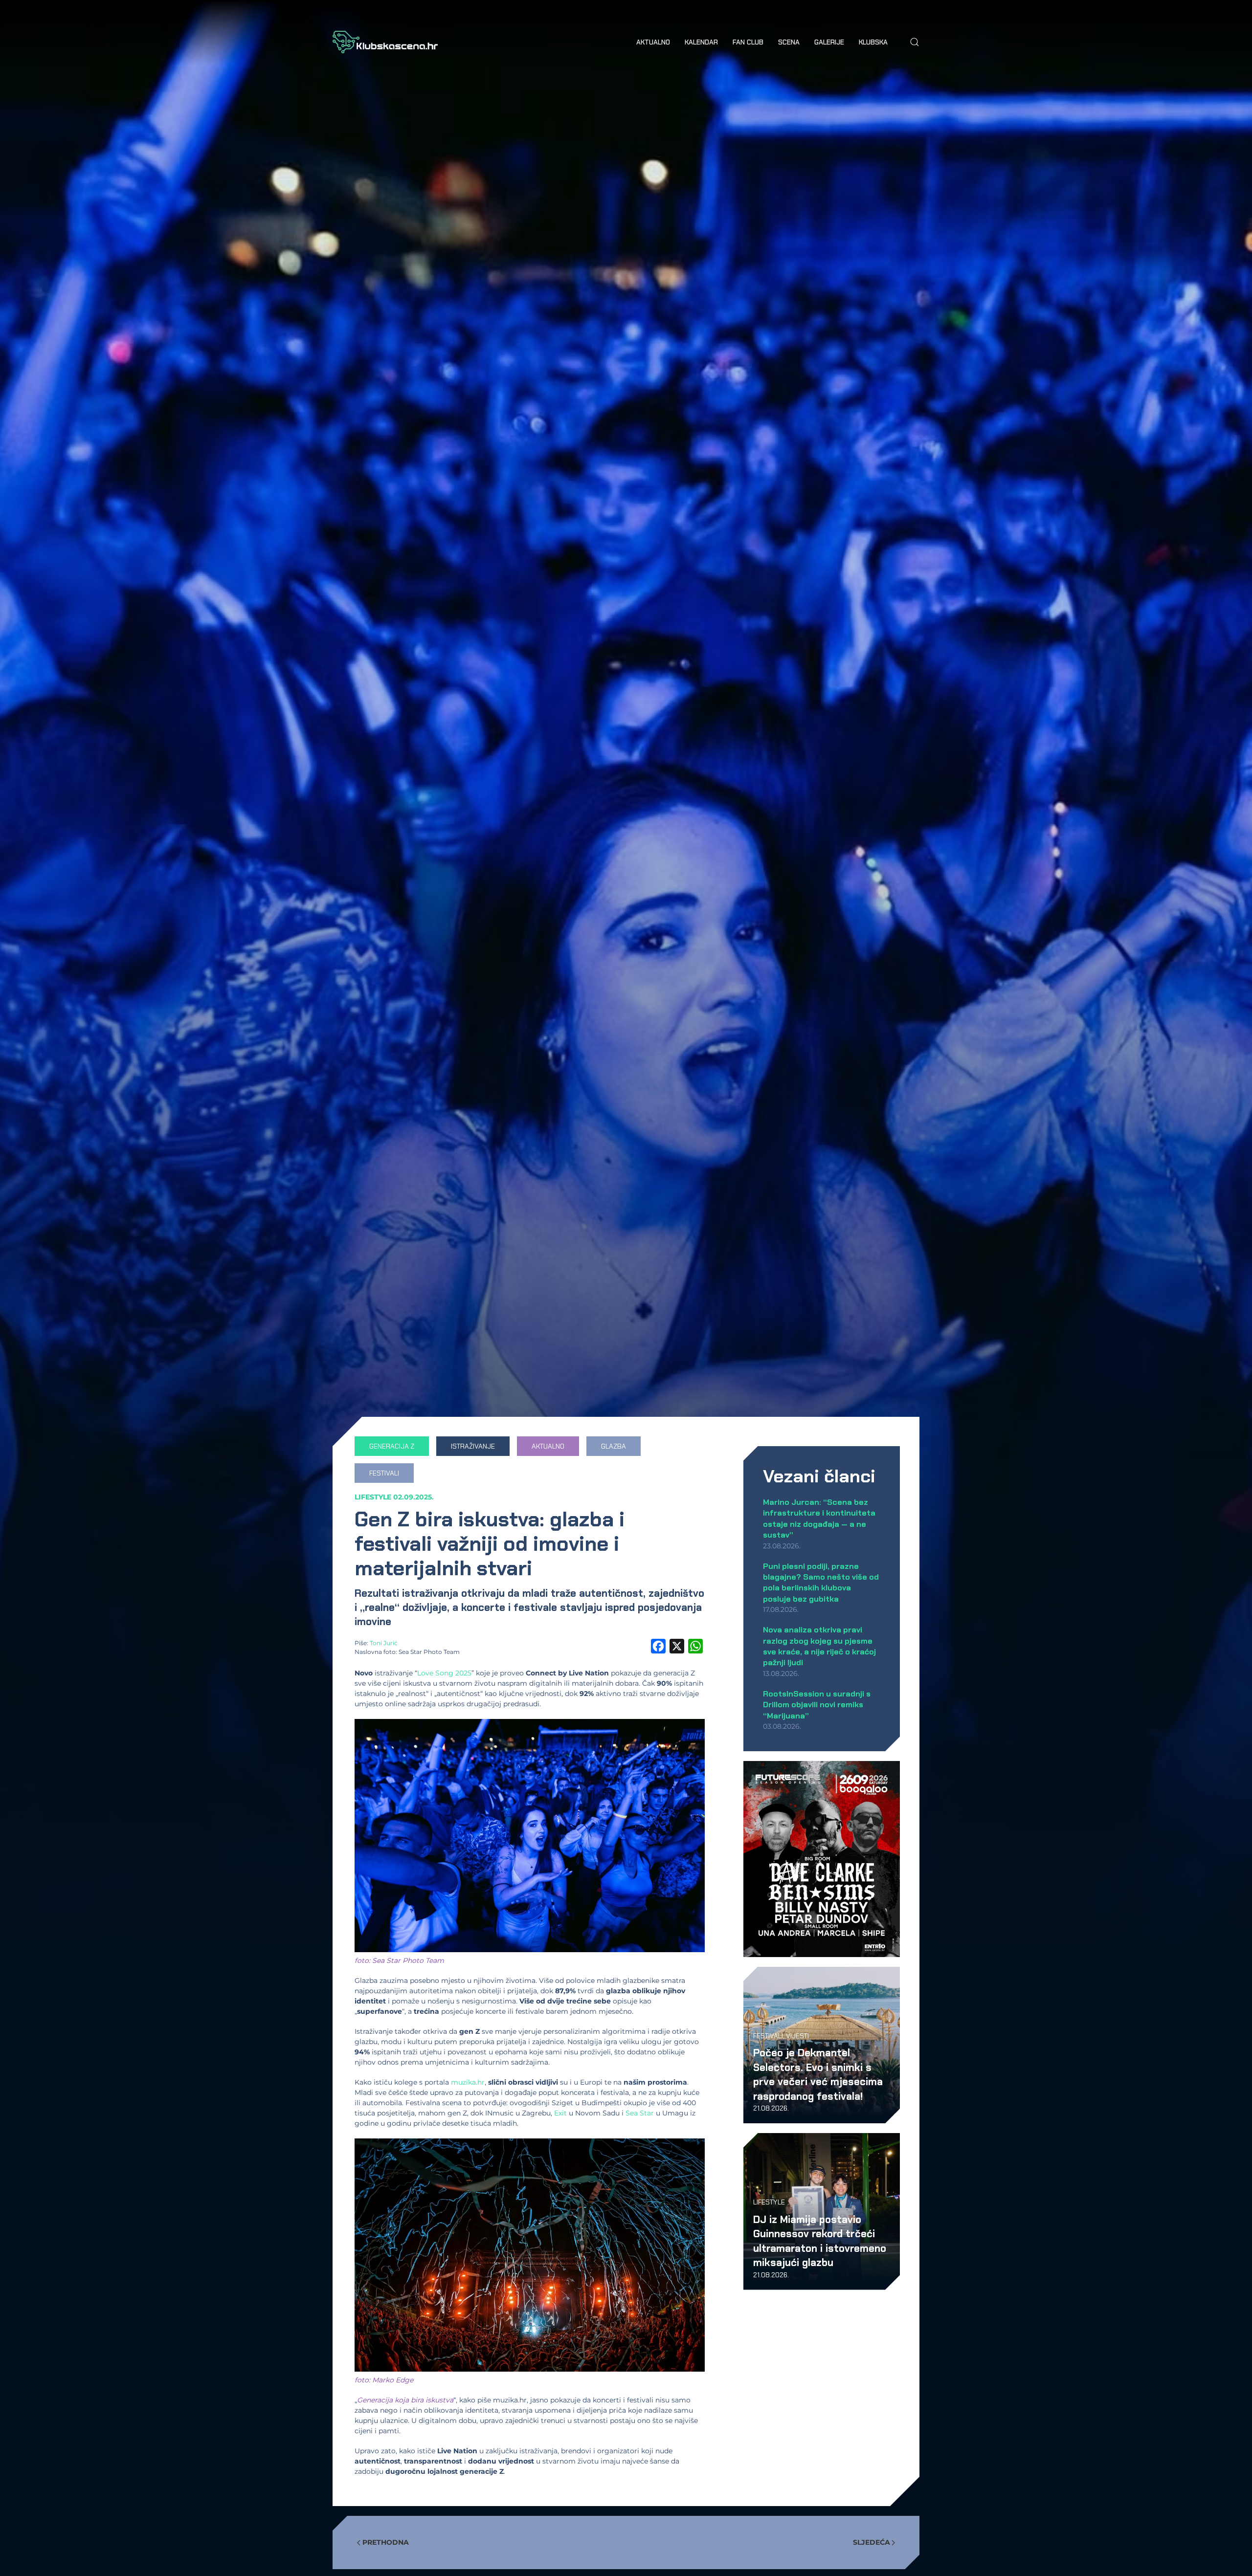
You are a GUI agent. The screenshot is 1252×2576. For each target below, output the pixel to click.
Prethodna (386, 2542)
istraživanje (473, 1446)
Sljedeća (872, 2542)
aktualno (548, 1446)
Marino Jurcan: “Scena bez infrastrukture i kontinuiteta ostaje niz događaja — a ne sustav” (819, 1519)
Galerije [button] (829, 42)
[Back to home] (385, 42)
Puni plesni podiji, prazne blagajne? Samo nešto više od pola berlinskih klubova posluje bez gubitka (821, 1583)
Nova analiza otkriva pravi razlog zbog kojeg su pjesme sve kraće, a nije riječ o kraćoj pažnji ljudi (819, 1646)
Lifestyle (373, 1497)
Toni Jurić (384, 1643)
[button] (915, 42)
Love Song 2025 (444, 1673)
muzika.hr (468, 2082)
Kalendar (701, 42)
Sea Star (640, 2113)
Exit (560, 2113)
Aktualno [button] (653, 42)
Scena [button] (789, 42)
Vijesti (797, 2036)
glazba (614, 1446)
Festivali (768, 2036)
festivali (384, 1473)
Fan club (748, 42)
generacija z (392, 1446)
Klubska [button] (873, 42)
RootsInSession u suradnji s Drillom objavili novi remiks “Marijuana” (817, 1705)
